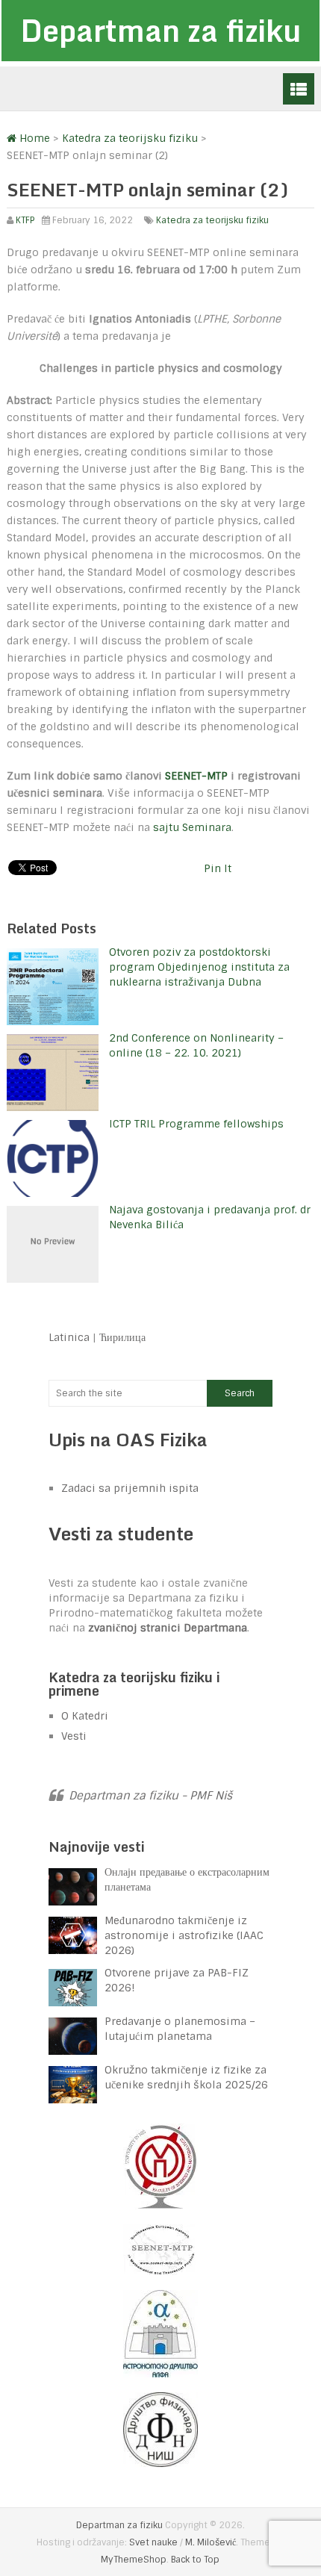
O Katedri (85, 1716)
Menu (299, 89)
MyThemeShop (134, 2560)
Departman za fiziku (160, 30)
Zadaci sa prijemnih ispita (130, 1488)
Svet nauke (153, 2542)
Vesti (74, 1736)
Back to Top (195, 2560)
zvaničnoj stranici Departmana (168, 1628)
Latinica (69, 1337)
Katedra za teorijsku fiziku (212, 220)
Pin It (218, 868)
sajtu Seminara (192, 827)
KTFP (25, 220)
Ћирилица (122, 1337)
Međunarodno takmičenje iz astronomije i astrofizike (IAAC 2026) (184, 1935)
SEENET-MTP (196, 776)
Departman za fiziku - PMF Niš (150, 1796)
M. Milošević (211, 2542)
